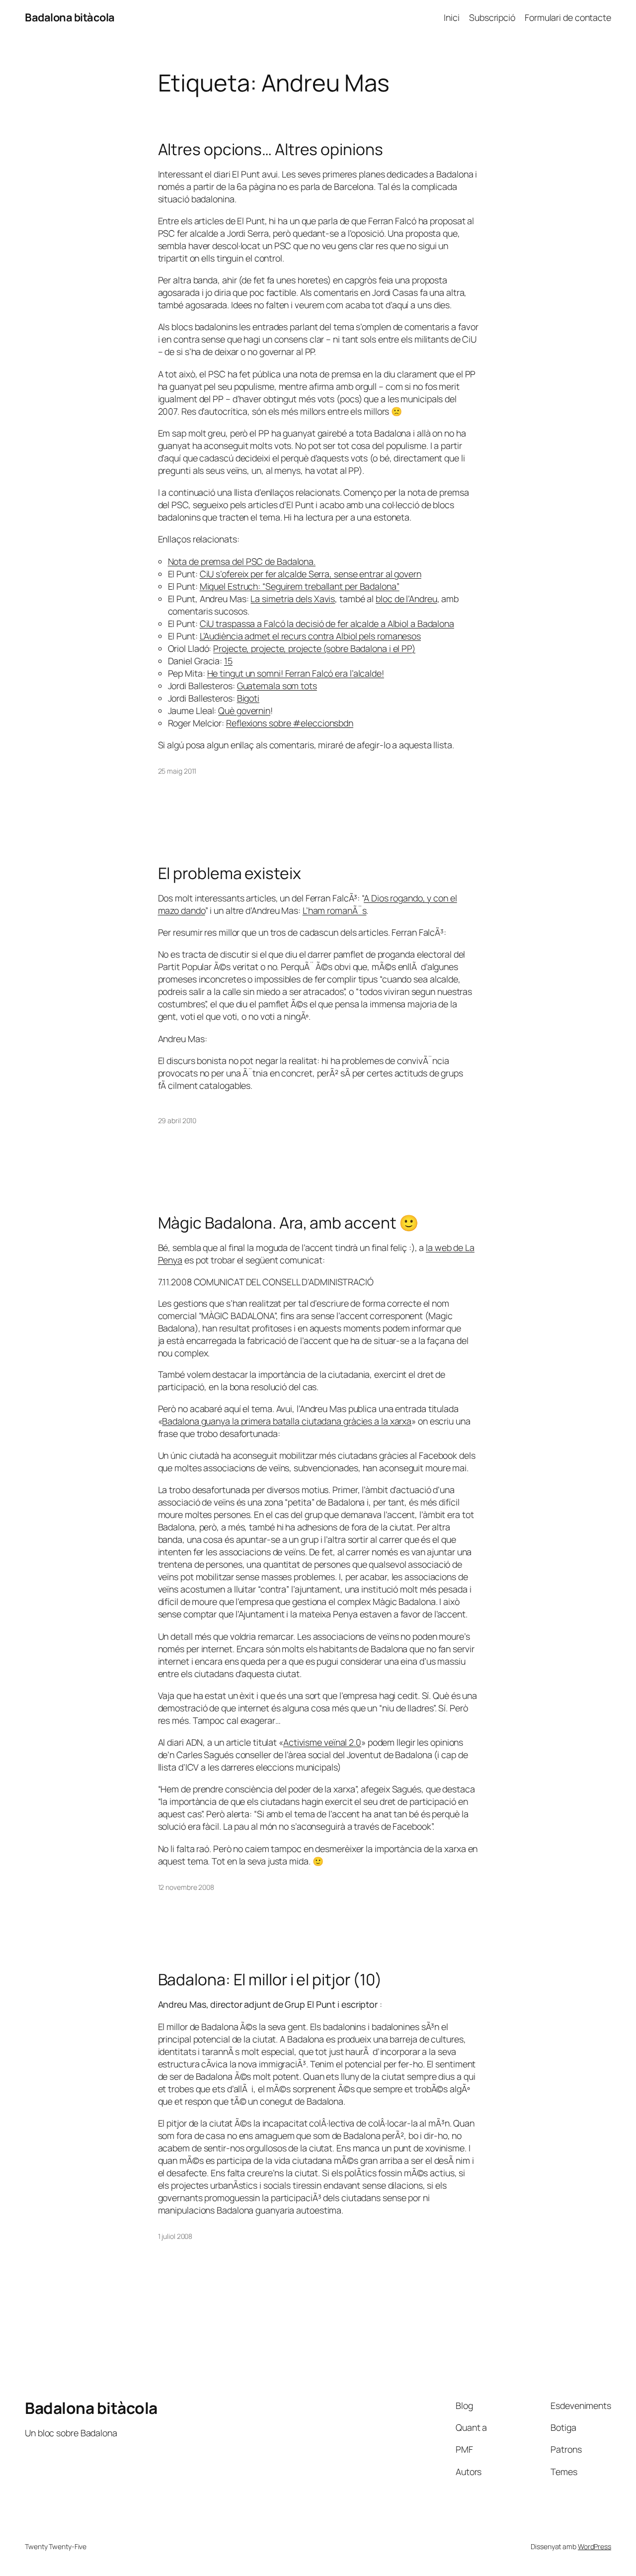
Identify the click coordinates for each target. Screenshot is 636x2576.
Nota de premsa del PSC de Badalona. (242, 561)
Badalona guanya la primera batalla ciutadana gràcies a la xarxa (287, 1421)
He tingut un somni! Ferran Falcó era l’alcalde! (296, 673)
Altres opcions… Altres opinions (271, 150)
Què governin (244, 711)
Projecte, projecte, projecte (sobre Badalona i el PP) (314, 648)
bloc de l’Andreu (406, 599)
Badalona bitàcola (70, 17)
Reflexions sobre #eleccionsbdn (290, 723)
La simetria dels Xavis (293, 599)
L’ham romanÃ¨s (335, 910)
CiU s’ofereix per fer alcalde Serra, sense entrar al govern (311, 574)
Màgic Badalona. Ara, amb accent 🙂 (289, 1223)
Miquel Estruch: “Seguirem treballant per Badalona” (300, 586)
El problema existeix (230, 874)
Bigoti (248, 698)
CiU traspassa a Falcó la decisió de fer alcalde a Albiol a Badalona (327, 623)
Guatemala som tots (277, 686)
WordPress (595, 2546)
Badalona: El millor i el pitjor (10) (270, 1980)
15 (228, 661)
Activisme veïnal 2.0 (322, 1742)
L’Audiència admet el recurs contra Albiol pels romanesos (310, 636)
